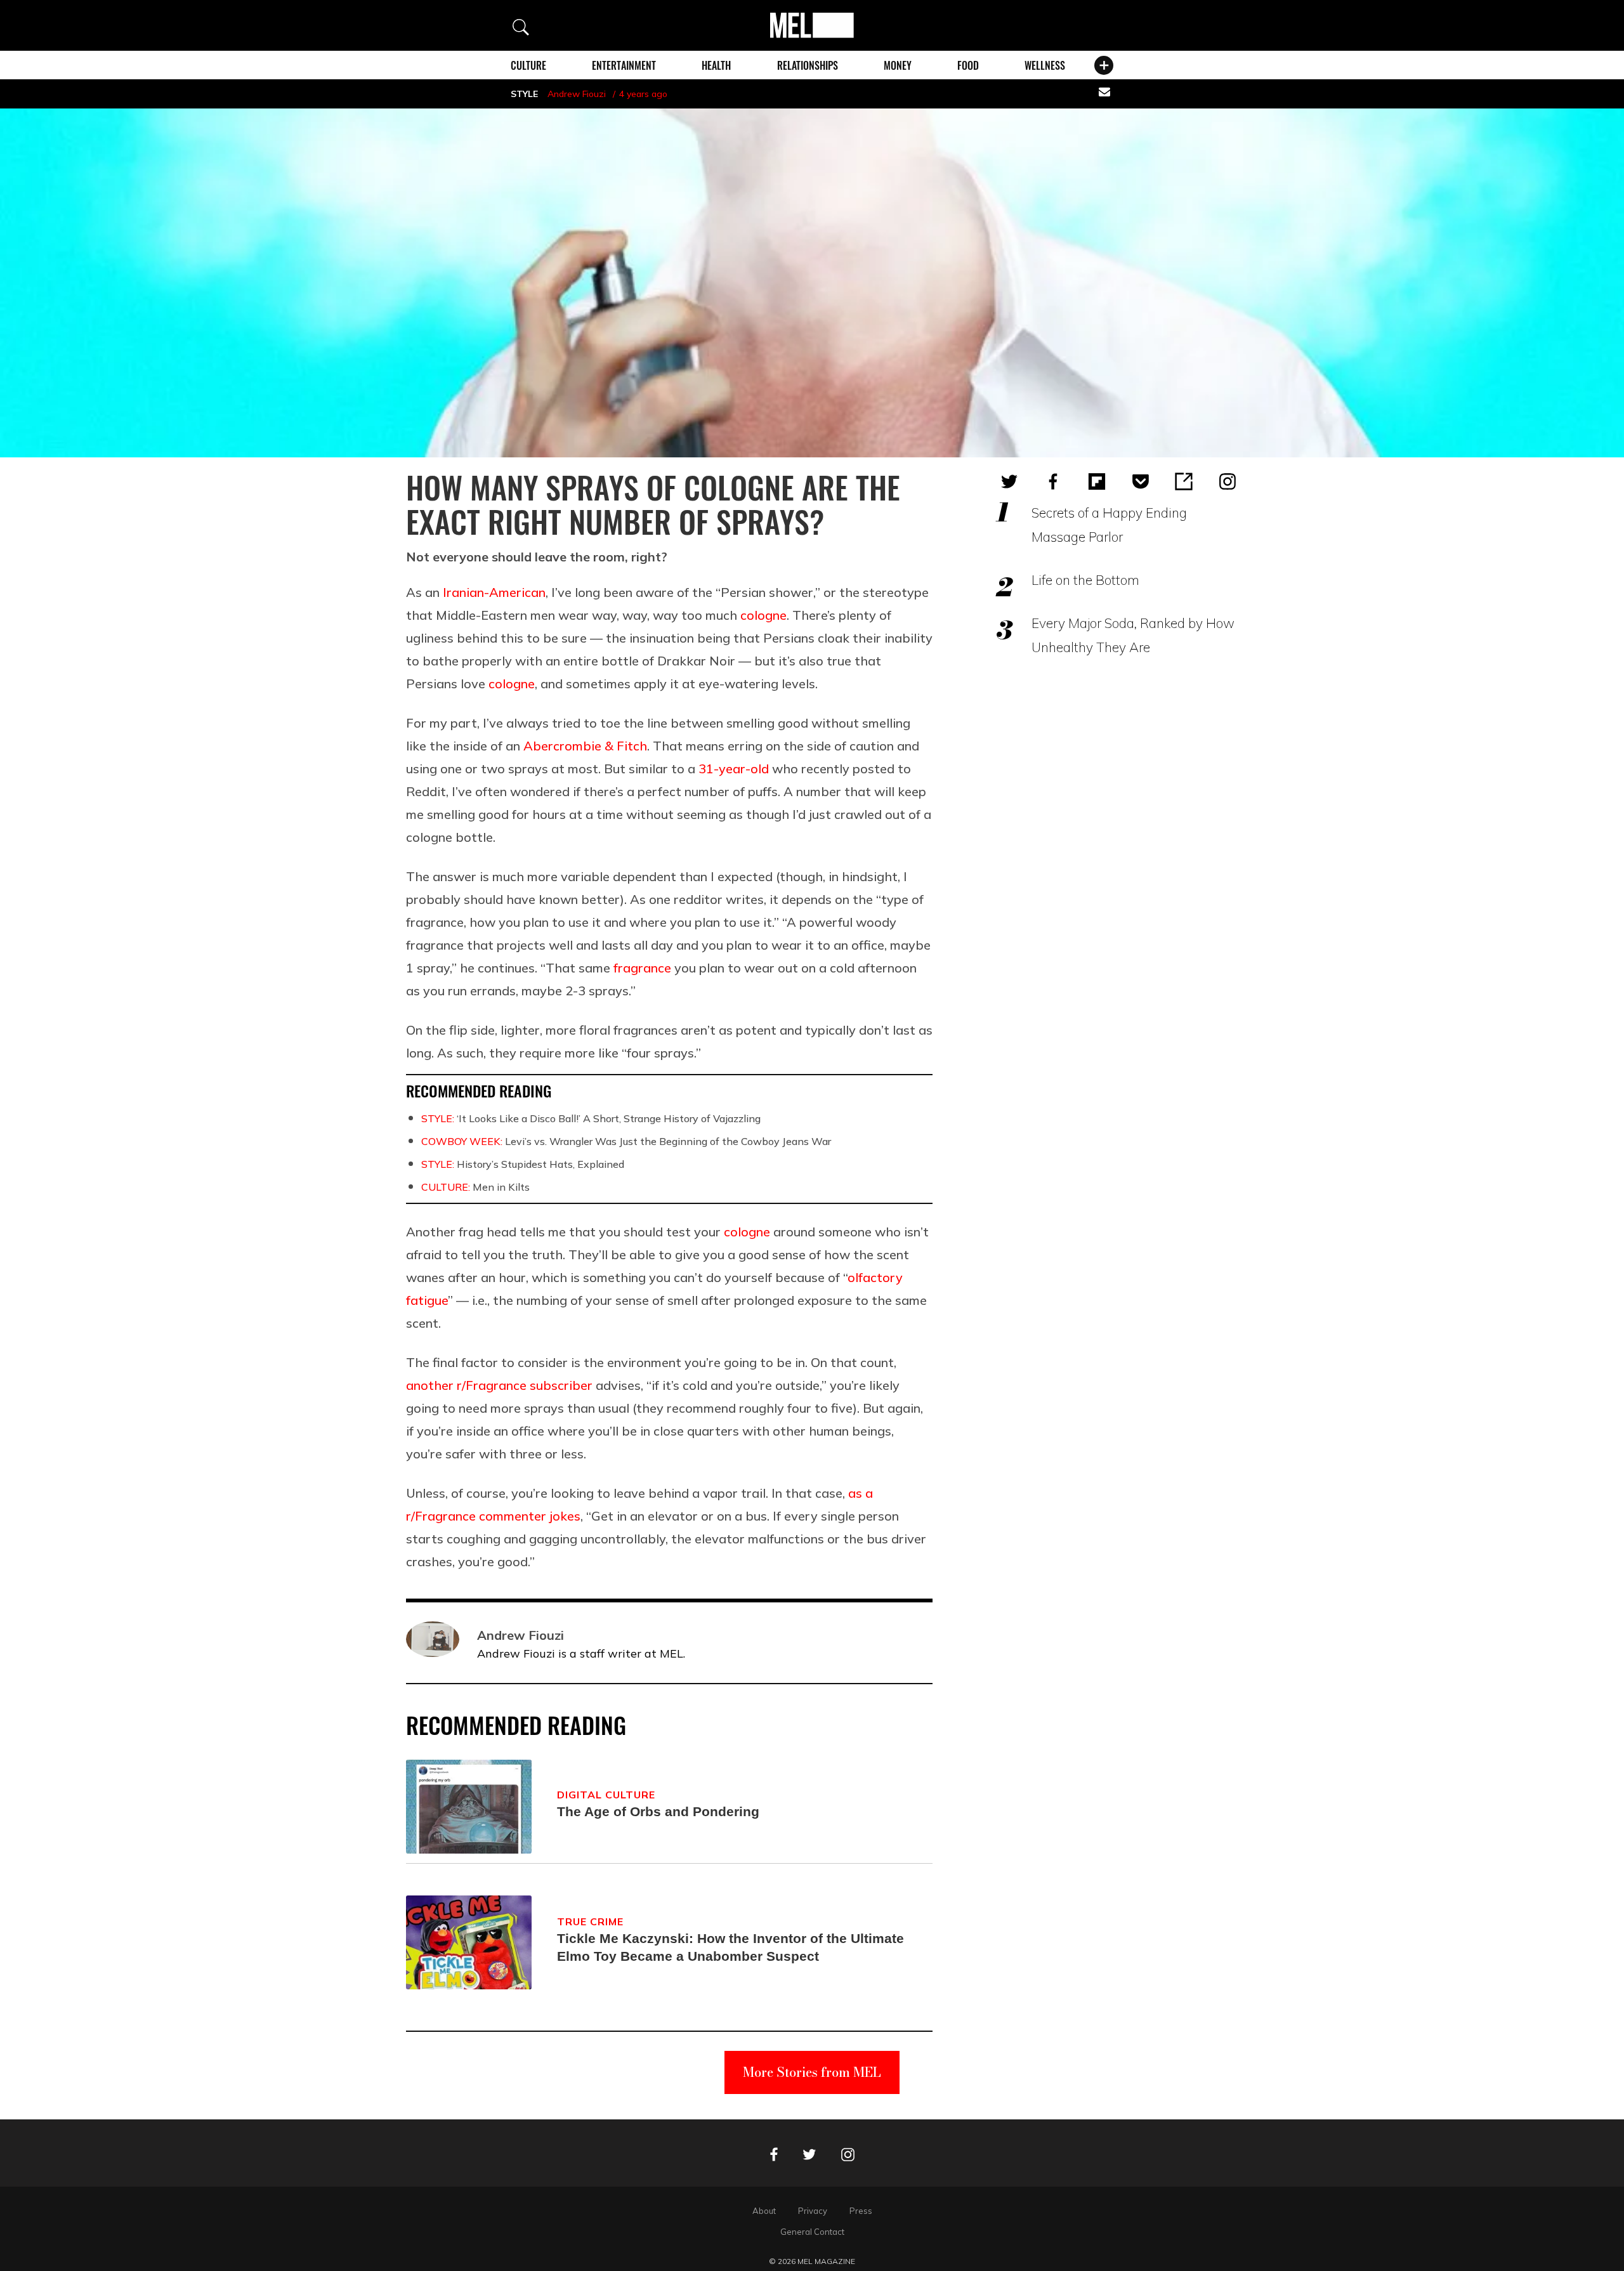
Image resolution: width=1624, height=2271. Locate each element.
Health (716, 65)
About (764, 2211)
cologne (763, 615)
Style (524, 94)
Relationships (808, 65)
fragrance (642, 968)
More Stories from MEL (812, 2072)
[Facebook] (1053, 481)
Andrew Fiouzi (577, 94)
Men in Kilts (475, 1187)
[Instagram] (1228, 481)
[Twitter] (1009, 481)
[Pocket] (1141, 481)
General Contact (812, 2232)
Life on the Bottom (1085, 580)
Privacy (813, 2211)
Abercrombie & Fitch (585, 746)
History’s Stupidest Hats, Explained (523, 1164)
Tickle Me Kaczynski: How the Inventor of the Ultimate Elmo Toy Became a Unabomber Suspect (730, 1947)
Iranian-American (494, 592)
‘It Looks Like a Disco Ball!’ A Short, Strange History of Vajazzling (591, 1118)
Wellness (1045, 65)
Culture (528, 65)
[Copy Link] (1184, 481)
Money (898, 65)
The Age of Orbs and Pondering (658, 1811)
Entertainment (624, 65)
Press (861, 2211)
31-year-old (734, 769)
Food (968, 65)
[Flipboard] (1097, 481)
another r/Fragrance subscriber (499, 1385)
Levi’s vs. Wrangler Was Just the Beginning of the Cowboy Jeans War (626, 1141)
